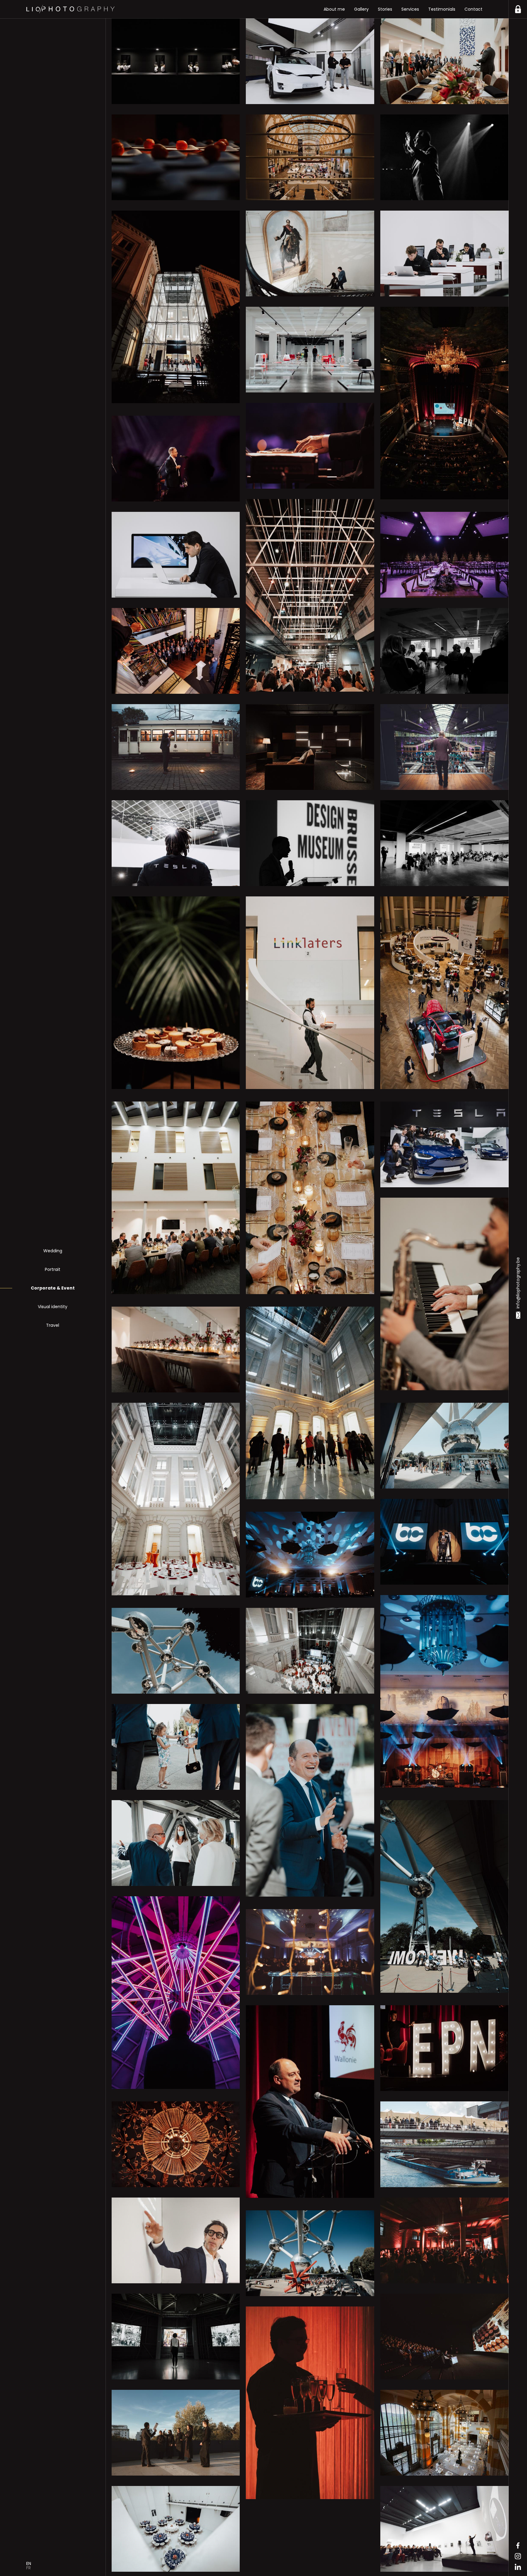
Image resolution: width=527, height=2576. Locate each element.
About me (334, 9)
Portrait (53, 1269)
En (29, 2563)
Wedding (53, 1251)
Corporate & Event (53, 1288)
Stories (385, 9)
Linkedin (518, 2567)
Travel (53, 1325)
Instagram (518, 2556)
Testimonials (442, 9)
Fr (29, 2568)
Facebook (518, 2545)
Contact (473, 9)
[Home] (70, 9)
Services (410, 9)
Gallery (361, 9)
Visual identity (53, 1307)
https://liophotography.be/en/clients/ (518, 9)
